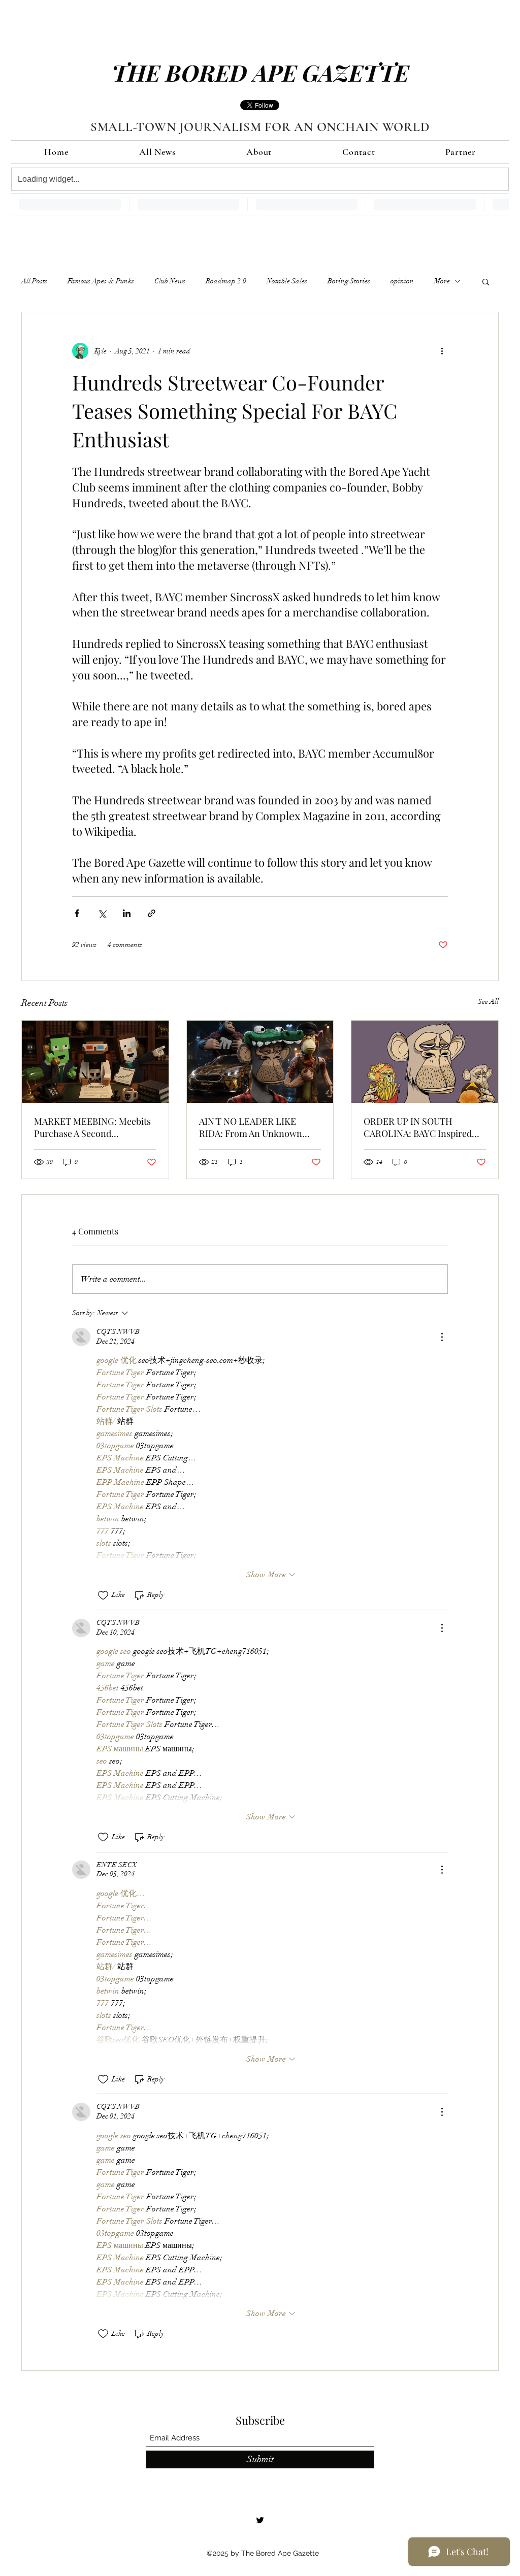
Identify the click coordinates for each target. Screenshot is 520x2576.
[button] (486, 281)
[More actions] (442, 351)
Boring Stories (349, 281)
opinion (402, 281)
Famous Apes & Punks (101, 281)
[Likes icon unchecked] (103, 1595)
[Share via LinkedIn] (127, 913)
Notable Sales (287, 281)
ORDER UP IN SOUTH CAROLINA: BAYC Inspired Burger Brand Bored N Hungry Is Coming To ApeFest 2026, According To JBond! (424, 1127)
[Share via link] (152, 913)
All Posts (34, 281)
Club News (170, 281)
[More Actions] (442, 1337)
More (442, 281)
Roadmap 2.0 (226, 281)
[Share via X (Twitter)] (102, 913)
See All (488, 1002)
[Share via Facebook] (77, 913)
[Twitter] (260, 2520)
